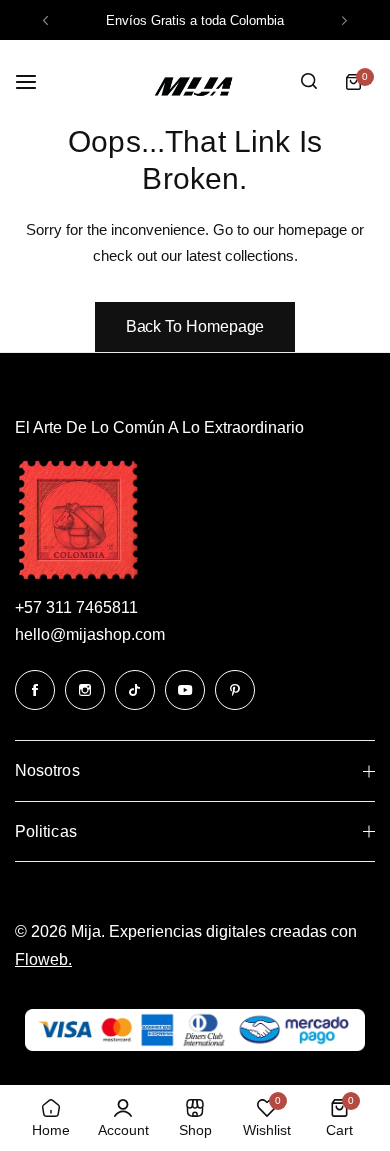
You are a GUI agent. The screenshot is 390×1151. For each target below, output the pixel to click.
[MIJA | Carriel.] (195, 81)
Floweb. (43, 959)
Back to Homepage (195, 326)
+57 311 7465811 (76, 607)
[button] (45, 20)
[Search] (309, 82)
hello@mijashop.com (90, 634)
